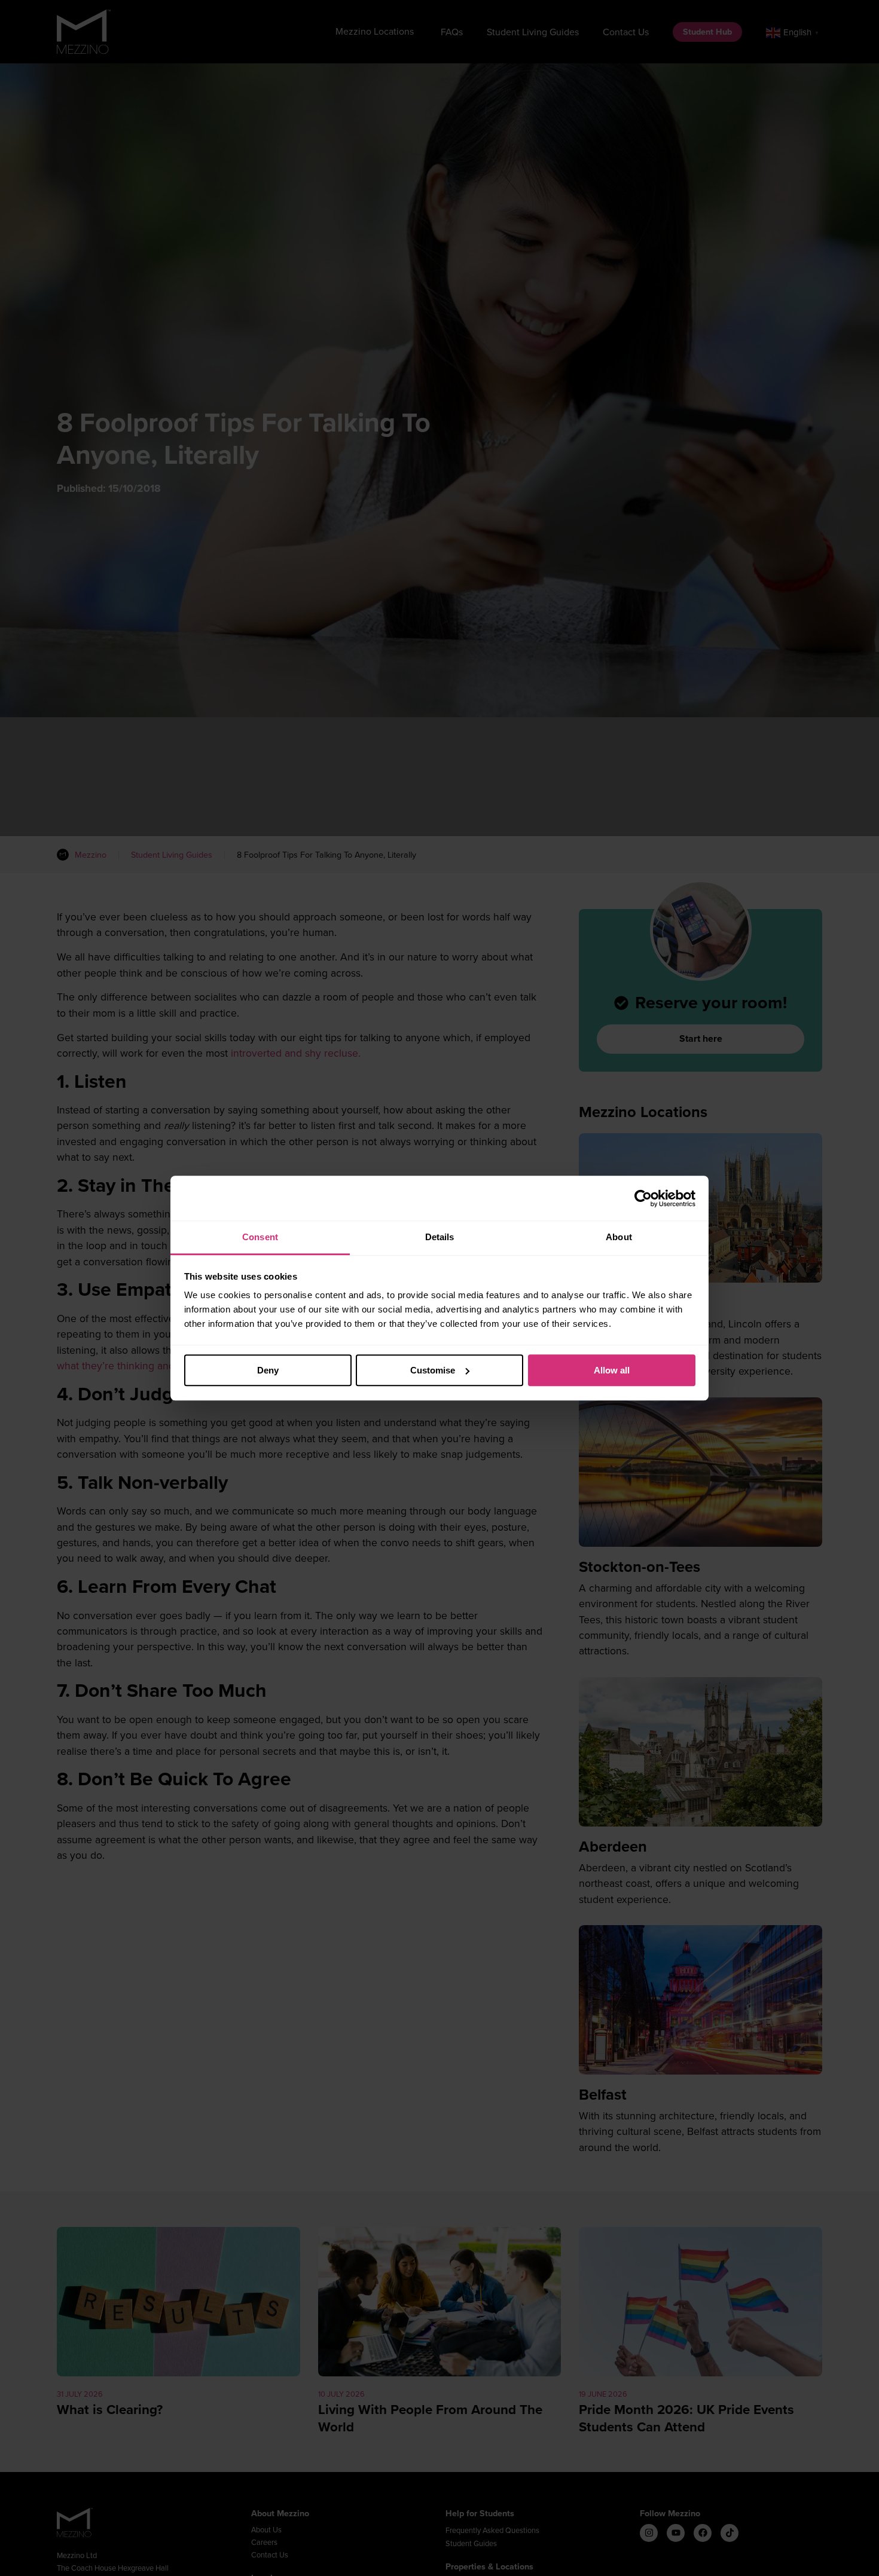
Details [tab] (440, 1237)
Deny (268, 1370)
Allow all (612, 1370)
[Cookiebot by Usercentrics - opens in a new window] (643, 1198)
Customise (433, 1370)
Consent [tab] (260, 1237)
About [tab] (619, 1237)
